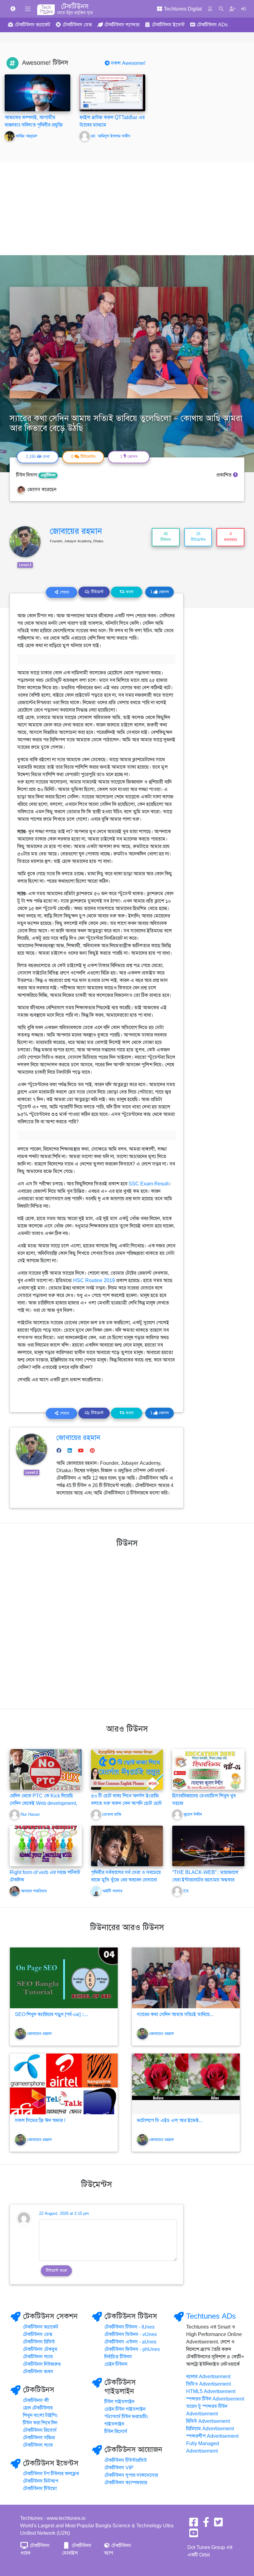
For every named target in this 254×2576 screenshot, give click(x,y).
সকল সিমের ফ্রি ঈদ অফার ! (40, 2121)
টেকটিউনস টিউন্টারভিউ (126, 2460)
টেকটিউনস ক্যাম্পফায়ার (126, 2483)
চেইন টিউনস (116, 2364)
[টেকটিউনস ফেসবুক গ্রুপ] (206, 2524)
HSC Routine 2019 (94, 1281)
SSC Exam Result (149, 1184)
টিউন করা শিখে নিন (40, 2423)
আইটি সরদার (112, 1891)
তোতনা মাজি (112, 1814)
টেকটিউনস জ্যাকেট (41, 2327)
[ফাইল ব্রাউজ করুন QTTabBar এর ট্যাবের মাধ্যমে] (112, 93)
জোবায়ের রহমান (76, 531)
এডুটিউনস (48, 475)
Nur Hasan (30, 1814)
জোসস (160, 592)
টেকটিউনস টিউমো (40, 2489)
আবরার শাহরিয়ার (34, 1891)
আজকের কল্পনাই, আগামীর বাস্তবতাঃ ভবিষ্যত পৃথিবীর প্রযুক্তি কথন (34, 125)
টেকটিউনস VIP (119, 2468)
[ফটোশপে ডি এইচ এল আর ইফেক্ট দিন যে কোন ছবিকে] (186, 2084)
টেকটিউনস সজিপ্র (39, 2438)
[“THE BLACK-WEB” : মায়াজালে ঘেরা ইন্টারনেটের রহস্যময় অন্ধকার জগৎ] (208, 1845)
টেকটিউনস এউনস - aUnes (130, 2342)
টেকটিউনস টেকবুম (40, 2349)
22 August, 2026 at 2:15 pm (64, 2214)
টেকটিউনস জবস (38, 2372)
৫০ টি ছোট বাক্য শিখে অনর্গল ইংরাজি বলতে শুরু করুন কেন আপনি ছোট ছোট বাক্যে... (126, 1803)
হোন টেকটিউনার (38, 2408)
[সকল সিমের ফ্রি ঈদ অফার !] (64, 2084)
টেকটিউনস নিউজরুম (42, 2364)
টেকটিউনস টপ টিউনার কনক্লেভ (51, 2474)
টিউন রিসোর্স (116, 2432)
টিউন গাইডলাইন (119, 2402)
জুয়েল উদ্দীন (193, 1814)
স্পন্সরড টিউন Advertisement (215, 2399)
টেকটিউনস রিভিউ (39, 2342)
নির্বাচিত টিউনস (118, 2357)
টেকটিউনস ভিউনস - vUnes (131, 2334)
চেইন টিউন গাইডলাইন (125, 2409)
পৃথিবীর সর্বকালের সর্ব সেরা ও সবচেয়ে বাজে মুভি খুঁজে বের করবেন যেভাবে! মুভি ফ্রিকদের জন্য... (126, 1880)
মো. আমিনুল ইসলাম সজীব (110, 136)
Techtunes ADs (211, 2316)
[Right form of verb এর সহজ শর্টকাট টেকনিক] (46, 1845)
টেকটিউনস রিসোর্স (40, 2430)
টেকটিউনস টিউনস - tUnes (129, 2327)
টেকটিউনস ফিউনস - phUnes (132, 2349)
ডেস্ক (77, 25)
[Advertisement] (127, 209)
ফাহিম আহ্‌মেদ (26, 136)
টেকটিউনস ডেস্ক (38, 2334)
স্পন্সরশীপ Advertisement (212, 2436)
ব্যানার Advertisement (208, 2377)
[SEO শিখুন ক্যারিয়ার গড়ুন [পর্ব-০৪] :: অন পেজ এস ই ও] (64, 1978)
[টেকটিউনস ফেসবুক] (194, 2524)
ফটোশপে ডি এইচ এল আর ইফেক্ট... (170, 2121)
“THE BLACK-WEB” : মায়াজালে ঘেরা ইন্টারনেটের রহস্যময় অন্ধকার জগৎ (205, 1880)
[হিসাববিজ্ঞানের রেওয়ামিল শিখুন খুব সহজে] (208, 1769)
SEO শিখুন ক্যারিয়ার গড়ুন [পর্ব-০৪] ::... (51, 2014)
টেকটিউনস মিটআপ (41, 2481)
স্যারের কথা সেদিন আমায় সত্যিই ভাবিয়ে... (175, 2014)
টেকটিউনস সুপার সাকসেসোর (131, 2475)
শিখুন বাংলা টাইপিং (40, 2415)
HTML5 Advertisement (211, 2392)
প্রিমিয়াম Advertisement (210, 2429)
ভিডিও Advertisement (208, 2384)
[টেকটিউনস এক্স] (218, 2524)
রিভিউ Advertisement (208, 2421)
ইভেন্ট (168, 25)
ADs (212, 25)
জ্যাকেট (33, 25)
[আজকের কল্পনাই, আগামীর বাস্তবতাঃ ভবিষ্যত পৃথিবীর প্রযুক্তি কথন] (37, 93)
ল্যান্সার (122, 25)
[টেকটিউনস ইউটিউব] (194, 2535)
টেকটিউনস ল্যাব (38, 2357)
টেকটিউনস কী (36, 2401)
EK (186, 1891)
